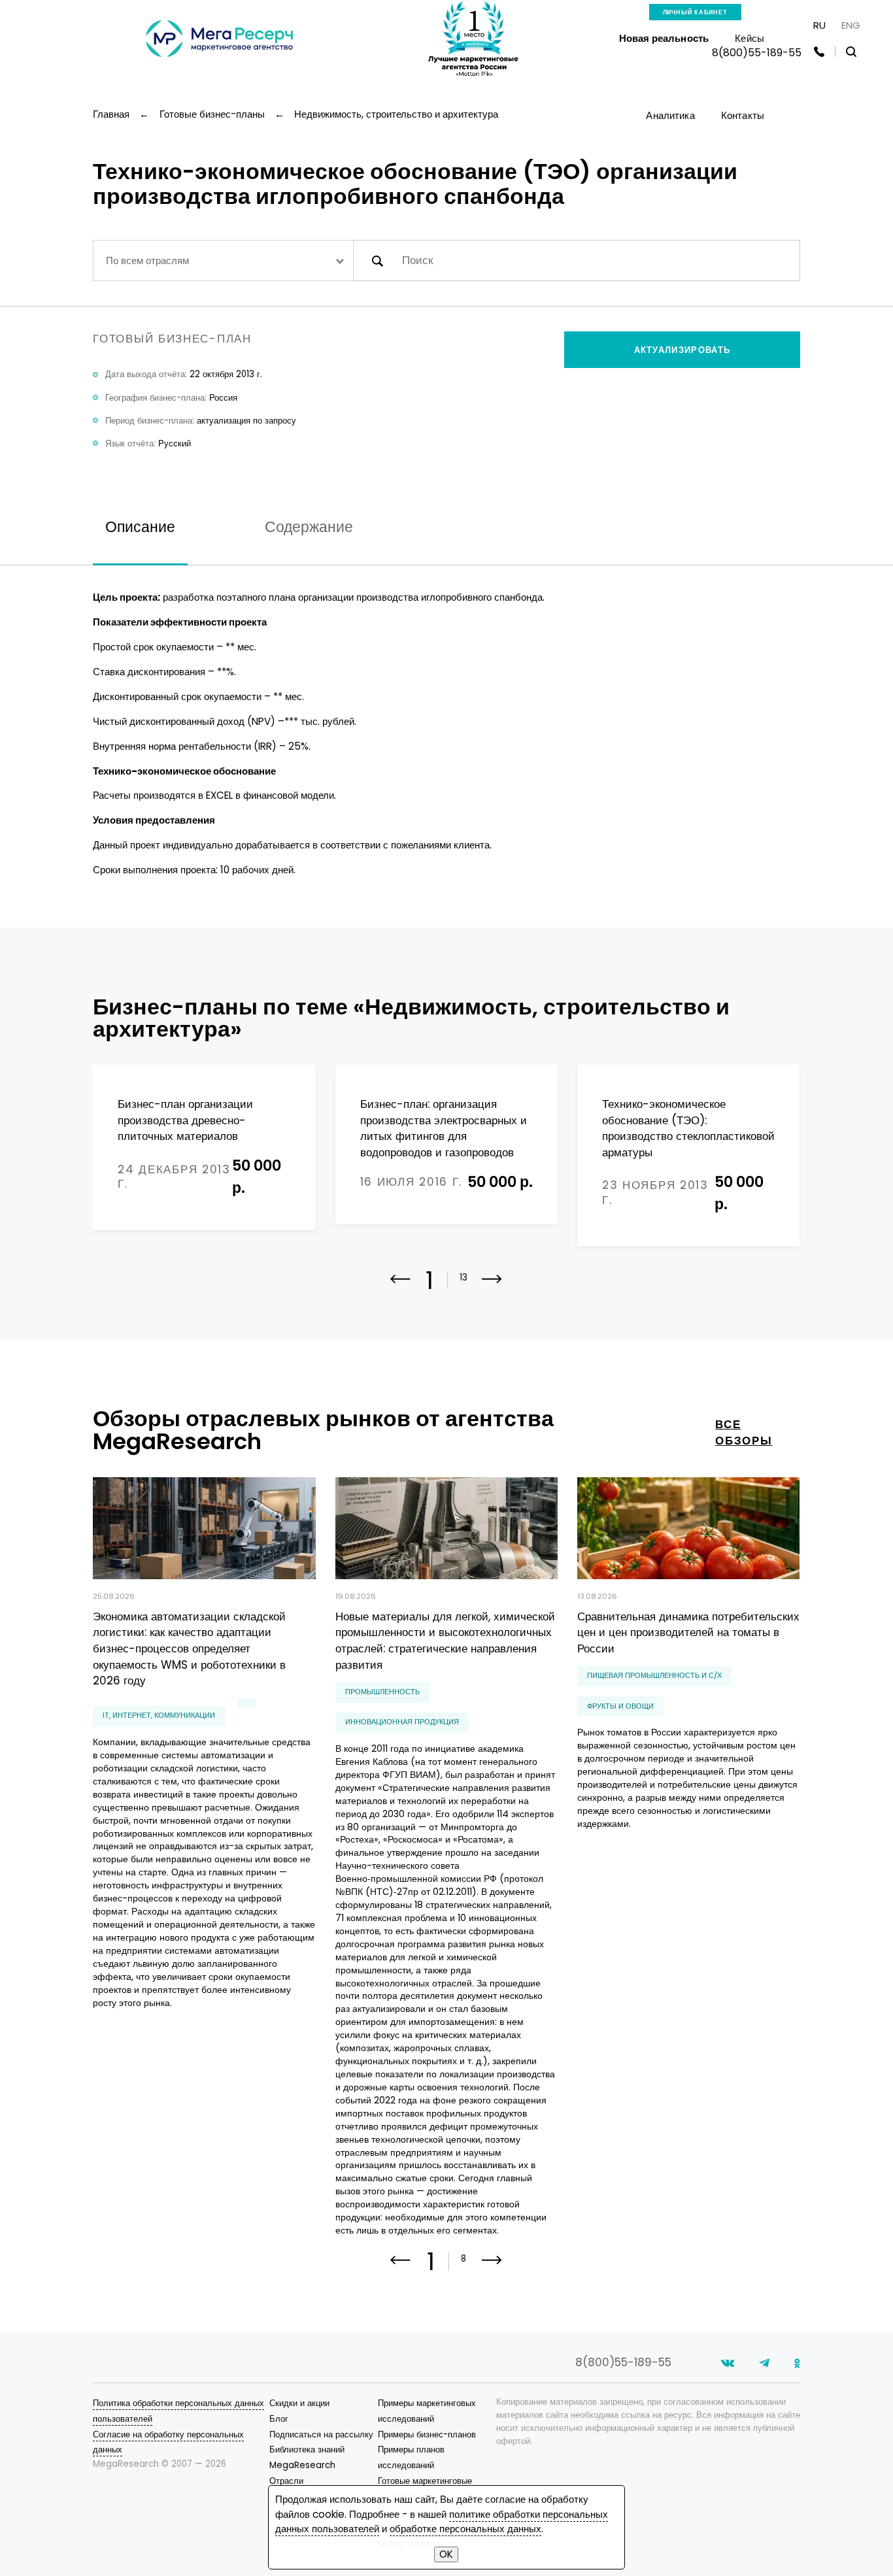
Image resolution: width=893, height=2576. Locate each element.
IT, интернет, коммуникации (159, 1715)
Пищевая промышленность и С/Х (654, 1675)
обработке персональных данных (465, 2529)
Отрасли (286, 2481)
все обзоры (744, 1433)
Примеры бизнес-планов (427, 2434)
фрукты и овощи (620, 1706)
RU (819, 25)
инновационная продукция (402, 1722)
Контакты (743, 115)
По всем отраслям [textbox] (147, 260)
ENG (851, 25)
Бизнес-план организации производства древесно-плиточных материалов (185, 1120)
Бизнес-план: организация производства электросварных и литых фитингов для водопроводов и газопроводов (444, 1128)
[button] (492, 1288)
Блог (279, 2419)
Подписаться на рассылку (321, 2434)
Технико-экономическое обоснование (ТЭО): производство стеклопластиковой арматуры (688, 1128)
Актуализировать (682, 350)
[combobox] (223, 260)
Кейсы (750, 38)
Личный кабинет (695, 12)
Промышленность (382, 1692)
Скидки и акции (299, 2403)
